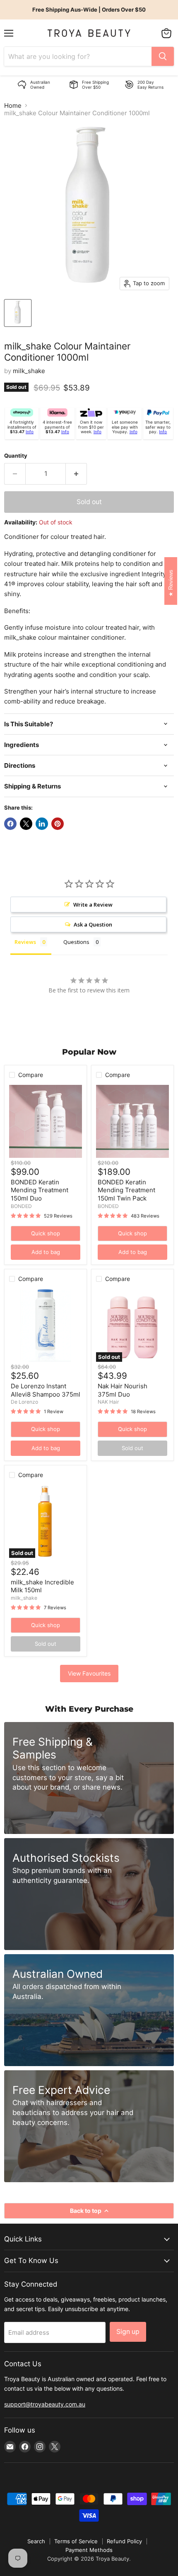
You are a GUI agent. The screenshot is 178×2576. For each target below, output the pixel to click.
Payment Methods (89, 2550)
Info (30, 432)
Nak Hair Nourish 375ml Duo (123, 1390)
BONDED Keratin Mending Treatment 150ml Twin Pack (126, 1190)
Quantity (16, 456)
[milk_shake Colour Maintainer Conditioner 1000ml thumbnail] (18, 313)
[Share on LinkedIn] (42, 824)
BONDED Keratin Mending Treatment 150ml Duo (40, 1190)
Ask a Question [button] (93, 924)
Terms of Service (76, 2541)
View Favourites (89, 1673)
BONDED (21, 1206)
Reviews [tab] (25, 942)
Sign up (128, 2332)
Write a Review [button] (93, 905)
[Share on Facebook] (10, 824)
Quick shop (46, 1233)
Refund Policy (124, 2541)
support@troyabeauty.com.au (45, 2404)
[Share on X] (26, 824)
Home (13, 106)
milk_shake (29, 371)
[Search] (163, 56)
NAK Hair (108, 1402)
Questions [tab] (76, 942)
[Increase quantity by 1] (76, 474)
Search (36, 2541)
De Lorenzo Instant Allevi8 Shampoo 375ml (46, 1390)
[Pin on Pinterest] (58, 824)
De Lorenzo (24, 1402)
